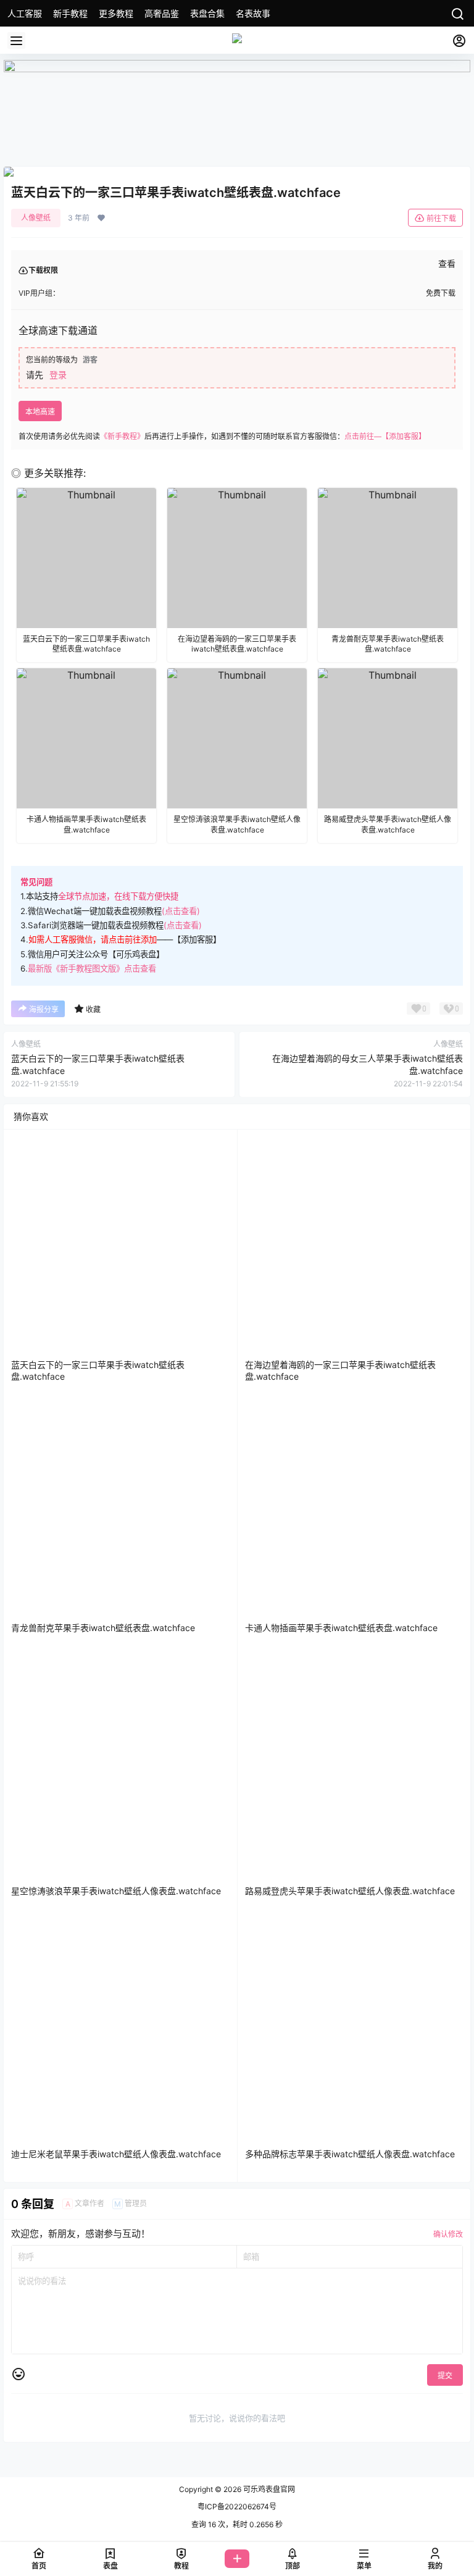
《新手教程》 (122, 436)
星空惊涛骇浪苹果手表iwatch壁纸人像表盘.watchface (116, 1891)
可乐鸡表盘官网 (268, 2489)
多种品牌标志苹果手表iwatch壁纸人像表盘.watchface (350, 2154)
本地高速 (40, 412)
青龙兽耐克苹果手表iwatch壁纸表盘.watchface (103, 1628)
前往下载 (441, 218)
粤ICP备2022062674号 (237, 2507)
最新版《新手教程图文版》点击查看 (92, 968)
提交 (445, 2376)
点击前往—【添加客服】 (385, 436)
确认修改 (448, 2234)
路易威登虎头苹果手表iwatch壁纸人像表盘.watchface (350, 1891)
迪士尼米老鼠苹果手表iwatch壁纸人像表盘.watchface (116, 2154)
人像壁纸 (36, 218)
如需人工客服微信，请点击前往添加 (93, 939)
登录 (58, 375)
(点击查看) (181, 911)
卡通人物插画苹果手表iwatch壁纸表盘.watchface (341, 1628)
